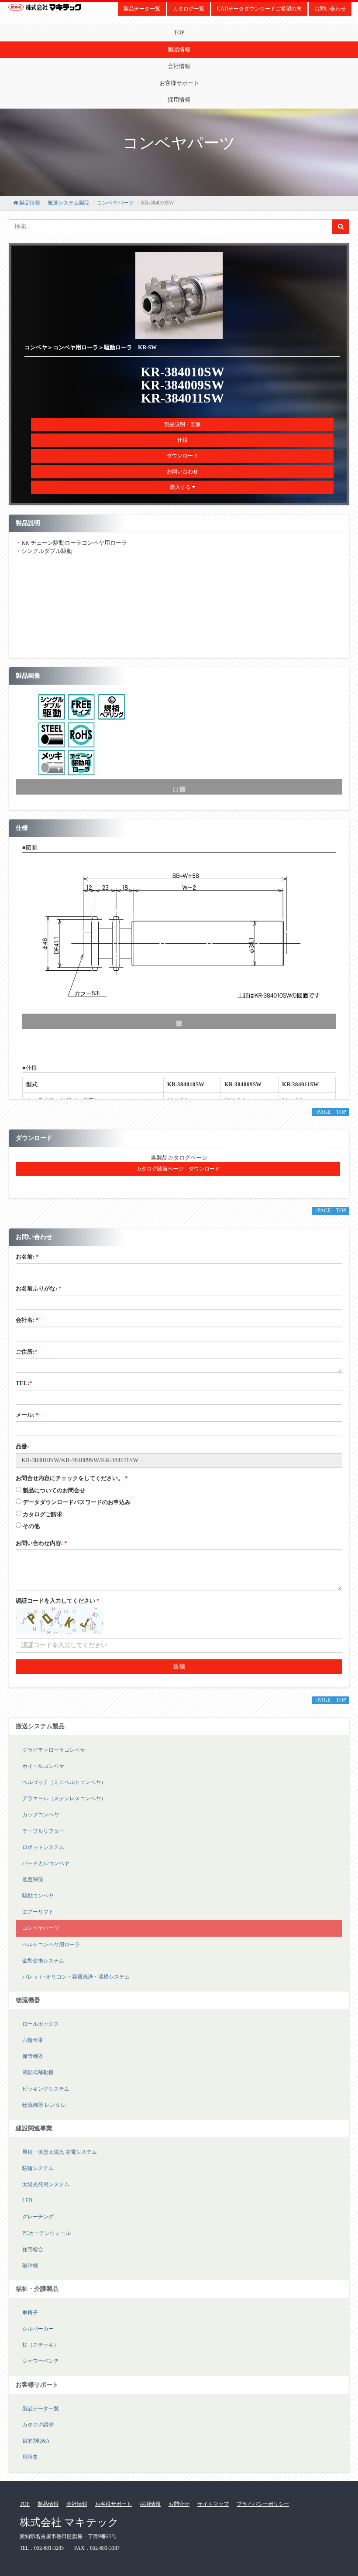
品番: (22, 1446)
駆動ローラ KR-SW (130, 347)
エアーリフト (38, 1912)
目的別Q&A (36, 2441)
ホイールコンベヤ (43, 1766)
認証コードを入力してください (58, 1601)
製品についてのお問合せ (54, 1490)
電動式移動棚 (38, 2072)
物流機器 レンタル (44, 2105)
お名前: (27, 1257)
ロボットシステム (43, 1847)
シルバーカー (38, 2329)
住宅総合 (33, 2249)
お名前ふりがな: (39, 1288)
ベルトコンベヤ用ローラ (51, 1945)
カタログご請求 (43, 1514)
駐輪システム (38, 2168)
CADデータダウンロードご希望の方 (259, 9)
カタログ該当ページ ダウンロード (178, 1169)
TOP (179, 32)
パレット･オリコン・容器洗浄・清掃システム (76, 1977)
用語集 (30, 2457)
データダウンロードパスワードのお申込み (77, 1502)
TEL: (24, 1383)
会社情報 (179, 66)
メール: (27, 1415)
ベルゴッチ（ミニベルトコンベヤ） (64, 1782)
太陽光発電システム (46, 2184)
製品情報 (179, 49)
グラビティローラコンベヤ (54, 1750)
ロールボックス (41, 2024)
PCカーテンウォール (46, 2233)
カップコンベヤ (41, 1815)
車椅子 (30, 2313)
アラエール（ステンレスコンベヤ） (64, 1798)
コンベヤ (36, 347)
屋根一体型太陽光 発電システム (60, 2152)
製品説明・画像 (182, 424)
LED (27, 2201)
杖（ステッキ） (41, 2345)
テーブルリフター (43, 1831)
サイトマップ (213, 2504)
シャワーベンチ (41, 2361)
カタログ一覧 (189, 9)
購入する (181, 487)
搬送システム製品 (69, 203)
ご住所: (27, 1352)
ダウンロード (182, 456)
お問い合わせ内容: (41, 1543)
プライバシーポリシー (263, 2504)
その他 (31, 1526)
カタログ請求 (38, 2425)
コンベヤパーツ (115, 203)
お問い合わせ (330, 9)
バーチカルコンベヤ (46, 1863)
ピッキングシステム (46, 2089)
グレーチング (38, 2217)
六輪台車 (33, 2040)
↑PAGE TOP (330, 1112)
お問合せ (179, 2504)
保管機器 (33, 2056)
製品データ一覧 (142, 9)
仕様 (182, 440)
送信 (179, 1667)
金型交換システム (43, 1961)
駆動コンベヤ (38, 1896)
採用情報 (179, 100)
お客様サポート (179, 83)
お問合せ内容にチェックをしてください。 (72, 1478)
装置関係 (33, 1880)
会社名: (27, 1320)
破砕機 (30, 2266)
